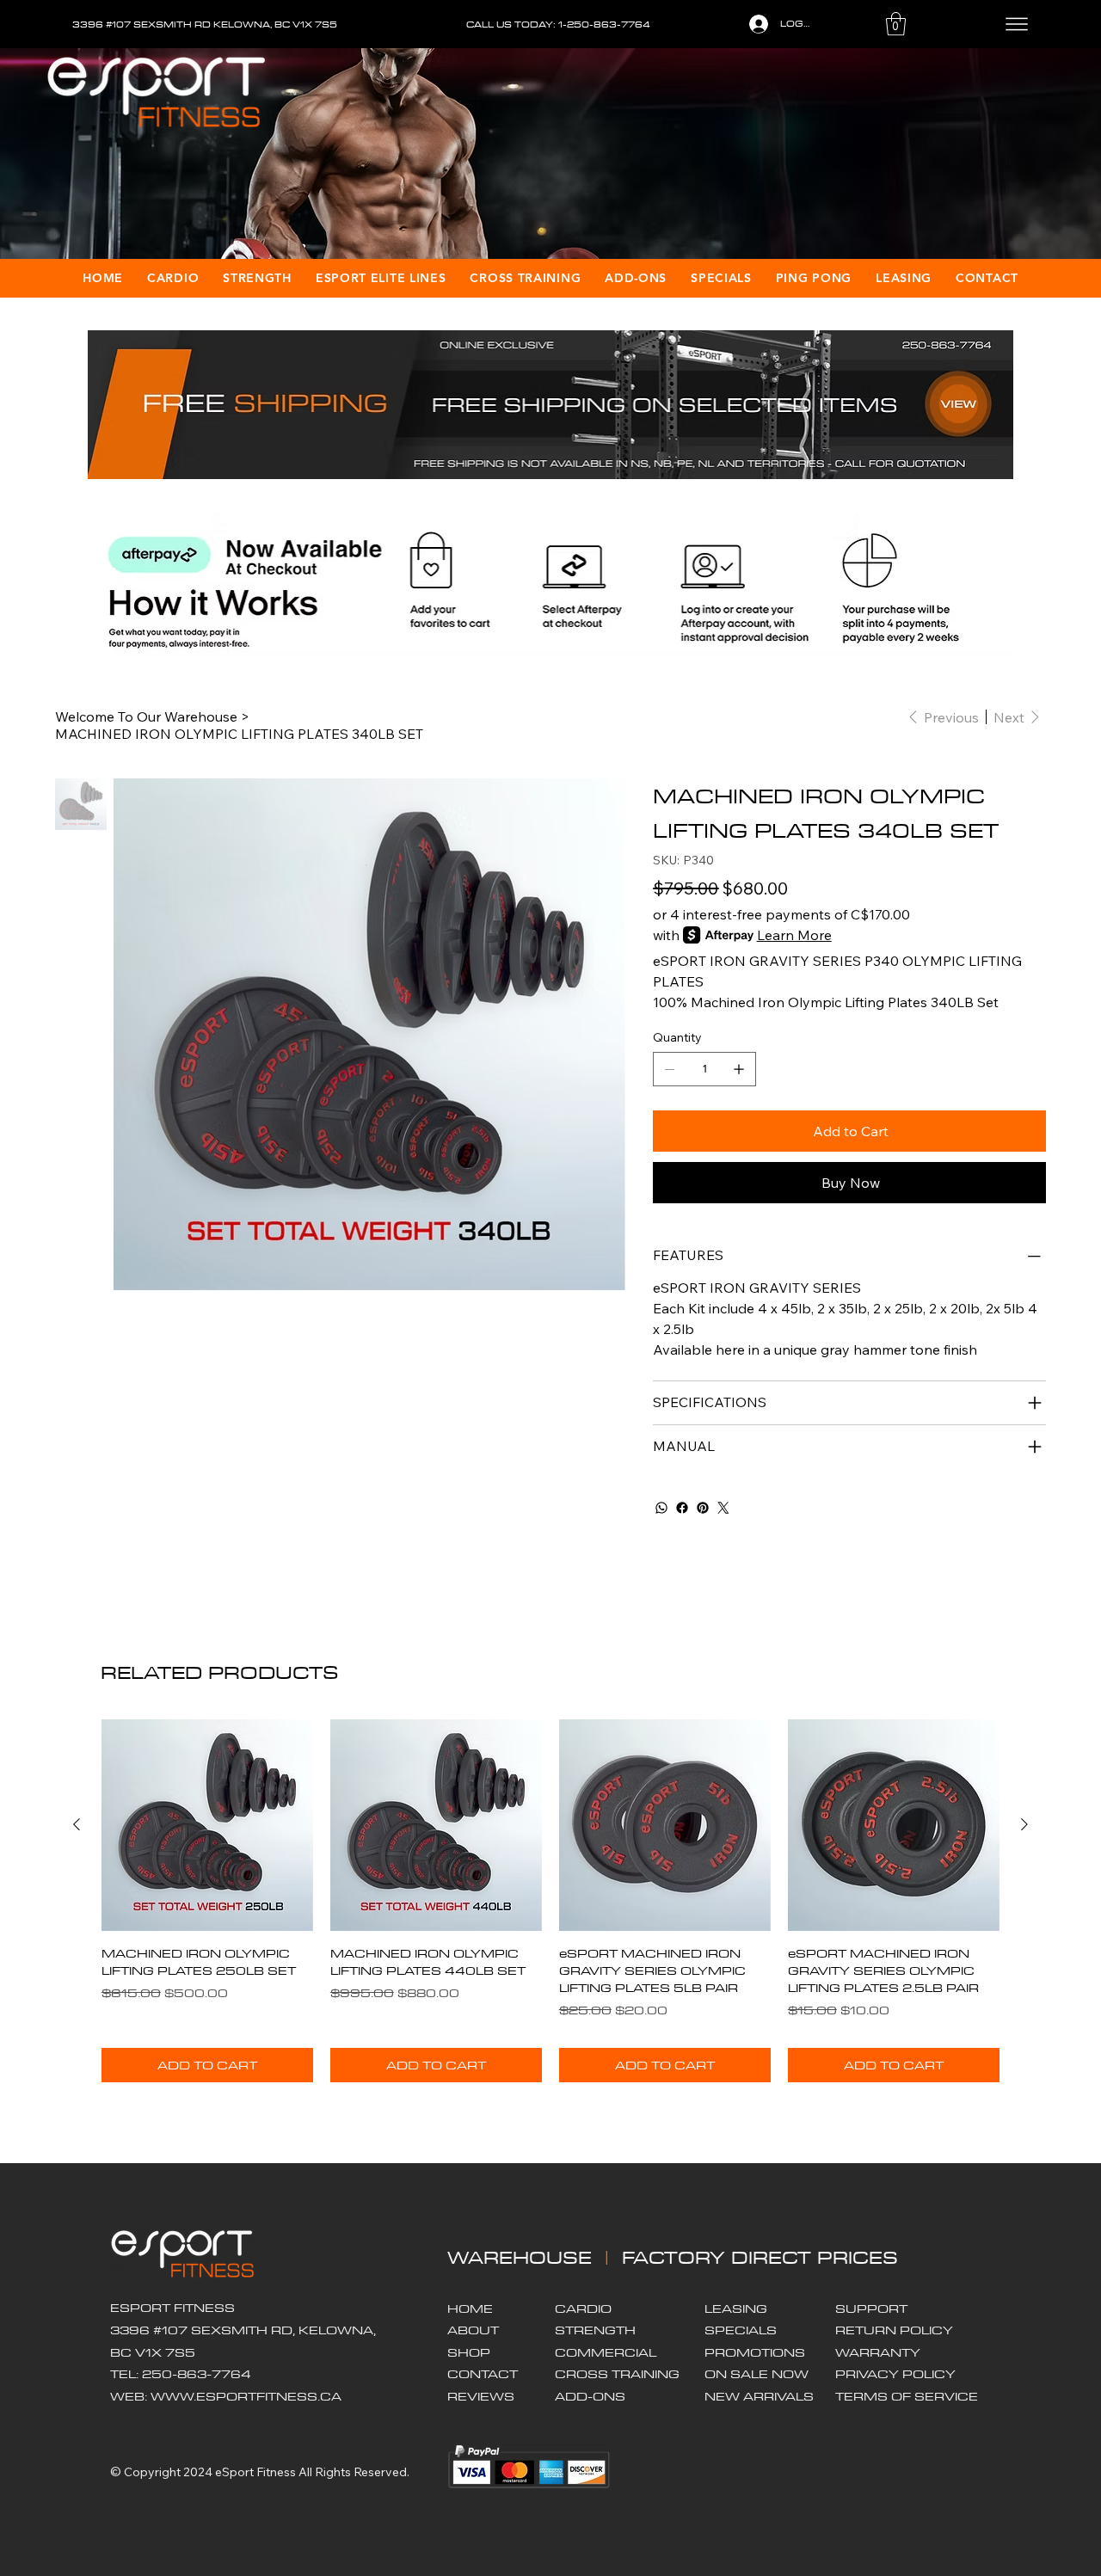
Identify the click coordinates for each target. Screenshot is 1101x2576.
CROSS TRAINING (617, 2374)
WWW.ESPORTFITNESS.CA (246, 2396)
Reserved (380, 2472)
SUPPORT (871, 2309)
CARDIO (583, 2309)
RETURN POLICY (894, 2330)
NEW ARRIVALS (759, 2396)
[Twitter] (723, 1508)
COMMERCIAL (606, 2352)
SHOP (469, 2352)
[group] (550, 1901)
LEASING (736, 2309)
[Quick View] (207, 1825)
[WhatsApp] (661, 1508)
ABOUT (473, 2330)
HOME (470, 2309)
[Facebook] (682, 1508)
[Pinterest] (703, 1508)
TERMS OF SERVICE (907, 2396)
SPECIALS (741, 2330)
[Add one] (739, 1069)
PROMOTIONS (755, 2352)
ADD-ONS (590, 2396)
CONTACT (483, 2374)
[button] (896, 24)
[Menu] (1017, 24)
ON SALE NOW (757, 2374)
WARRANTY (878, 2352)
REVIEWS (481, 2396)
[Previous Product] (77, 1824)
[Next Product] (1024, 1824)
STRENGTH (595, 2330)
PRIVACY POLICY (895, 2374)
